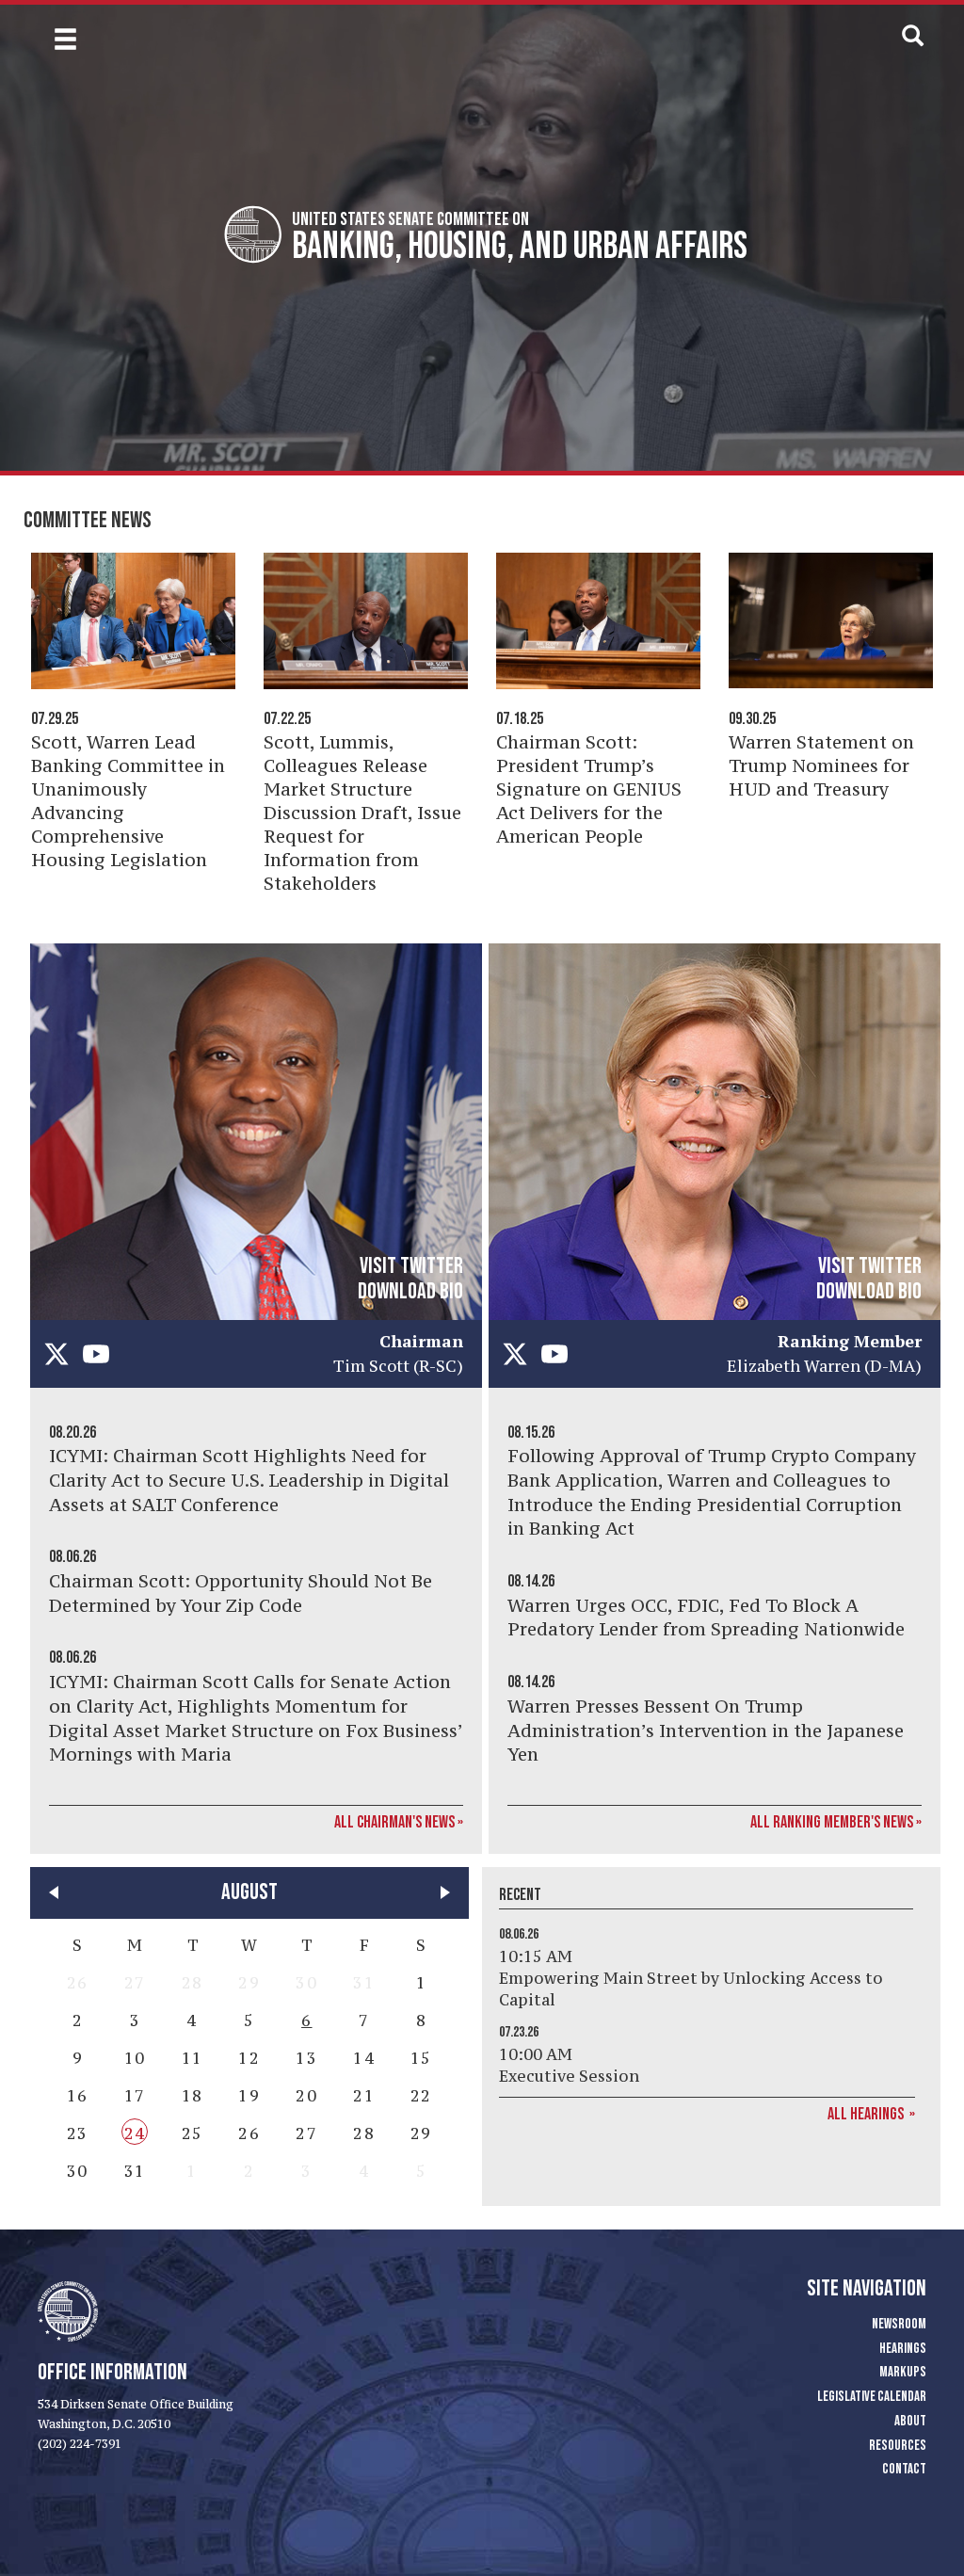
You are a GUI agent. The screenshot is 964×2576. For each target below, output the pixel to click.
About (910, 2421)
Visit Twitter (411, 1266)
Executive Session (569, 2076)
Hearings (903, 2349)
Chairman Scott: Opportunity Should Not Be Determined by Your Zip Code (241, 1593)
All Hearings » (871, 2114)
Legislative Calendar (872, 2397)
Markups (903, 2372)
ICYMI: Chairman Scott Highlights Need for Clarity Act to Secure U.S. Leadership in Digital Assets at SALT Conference (249, 1480)
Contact (904, 2469)
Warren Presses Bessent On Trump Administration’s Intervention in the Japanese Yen (706, 1730)
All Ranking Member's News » (836, 1822)
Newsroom (899, 2324)
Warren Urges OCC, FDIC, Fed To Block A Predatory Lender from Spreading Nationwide (706, 1618)
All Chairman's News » (399, 1822)
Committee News (88, 520)
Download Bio (410, 1291)
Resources (898, 2446)
